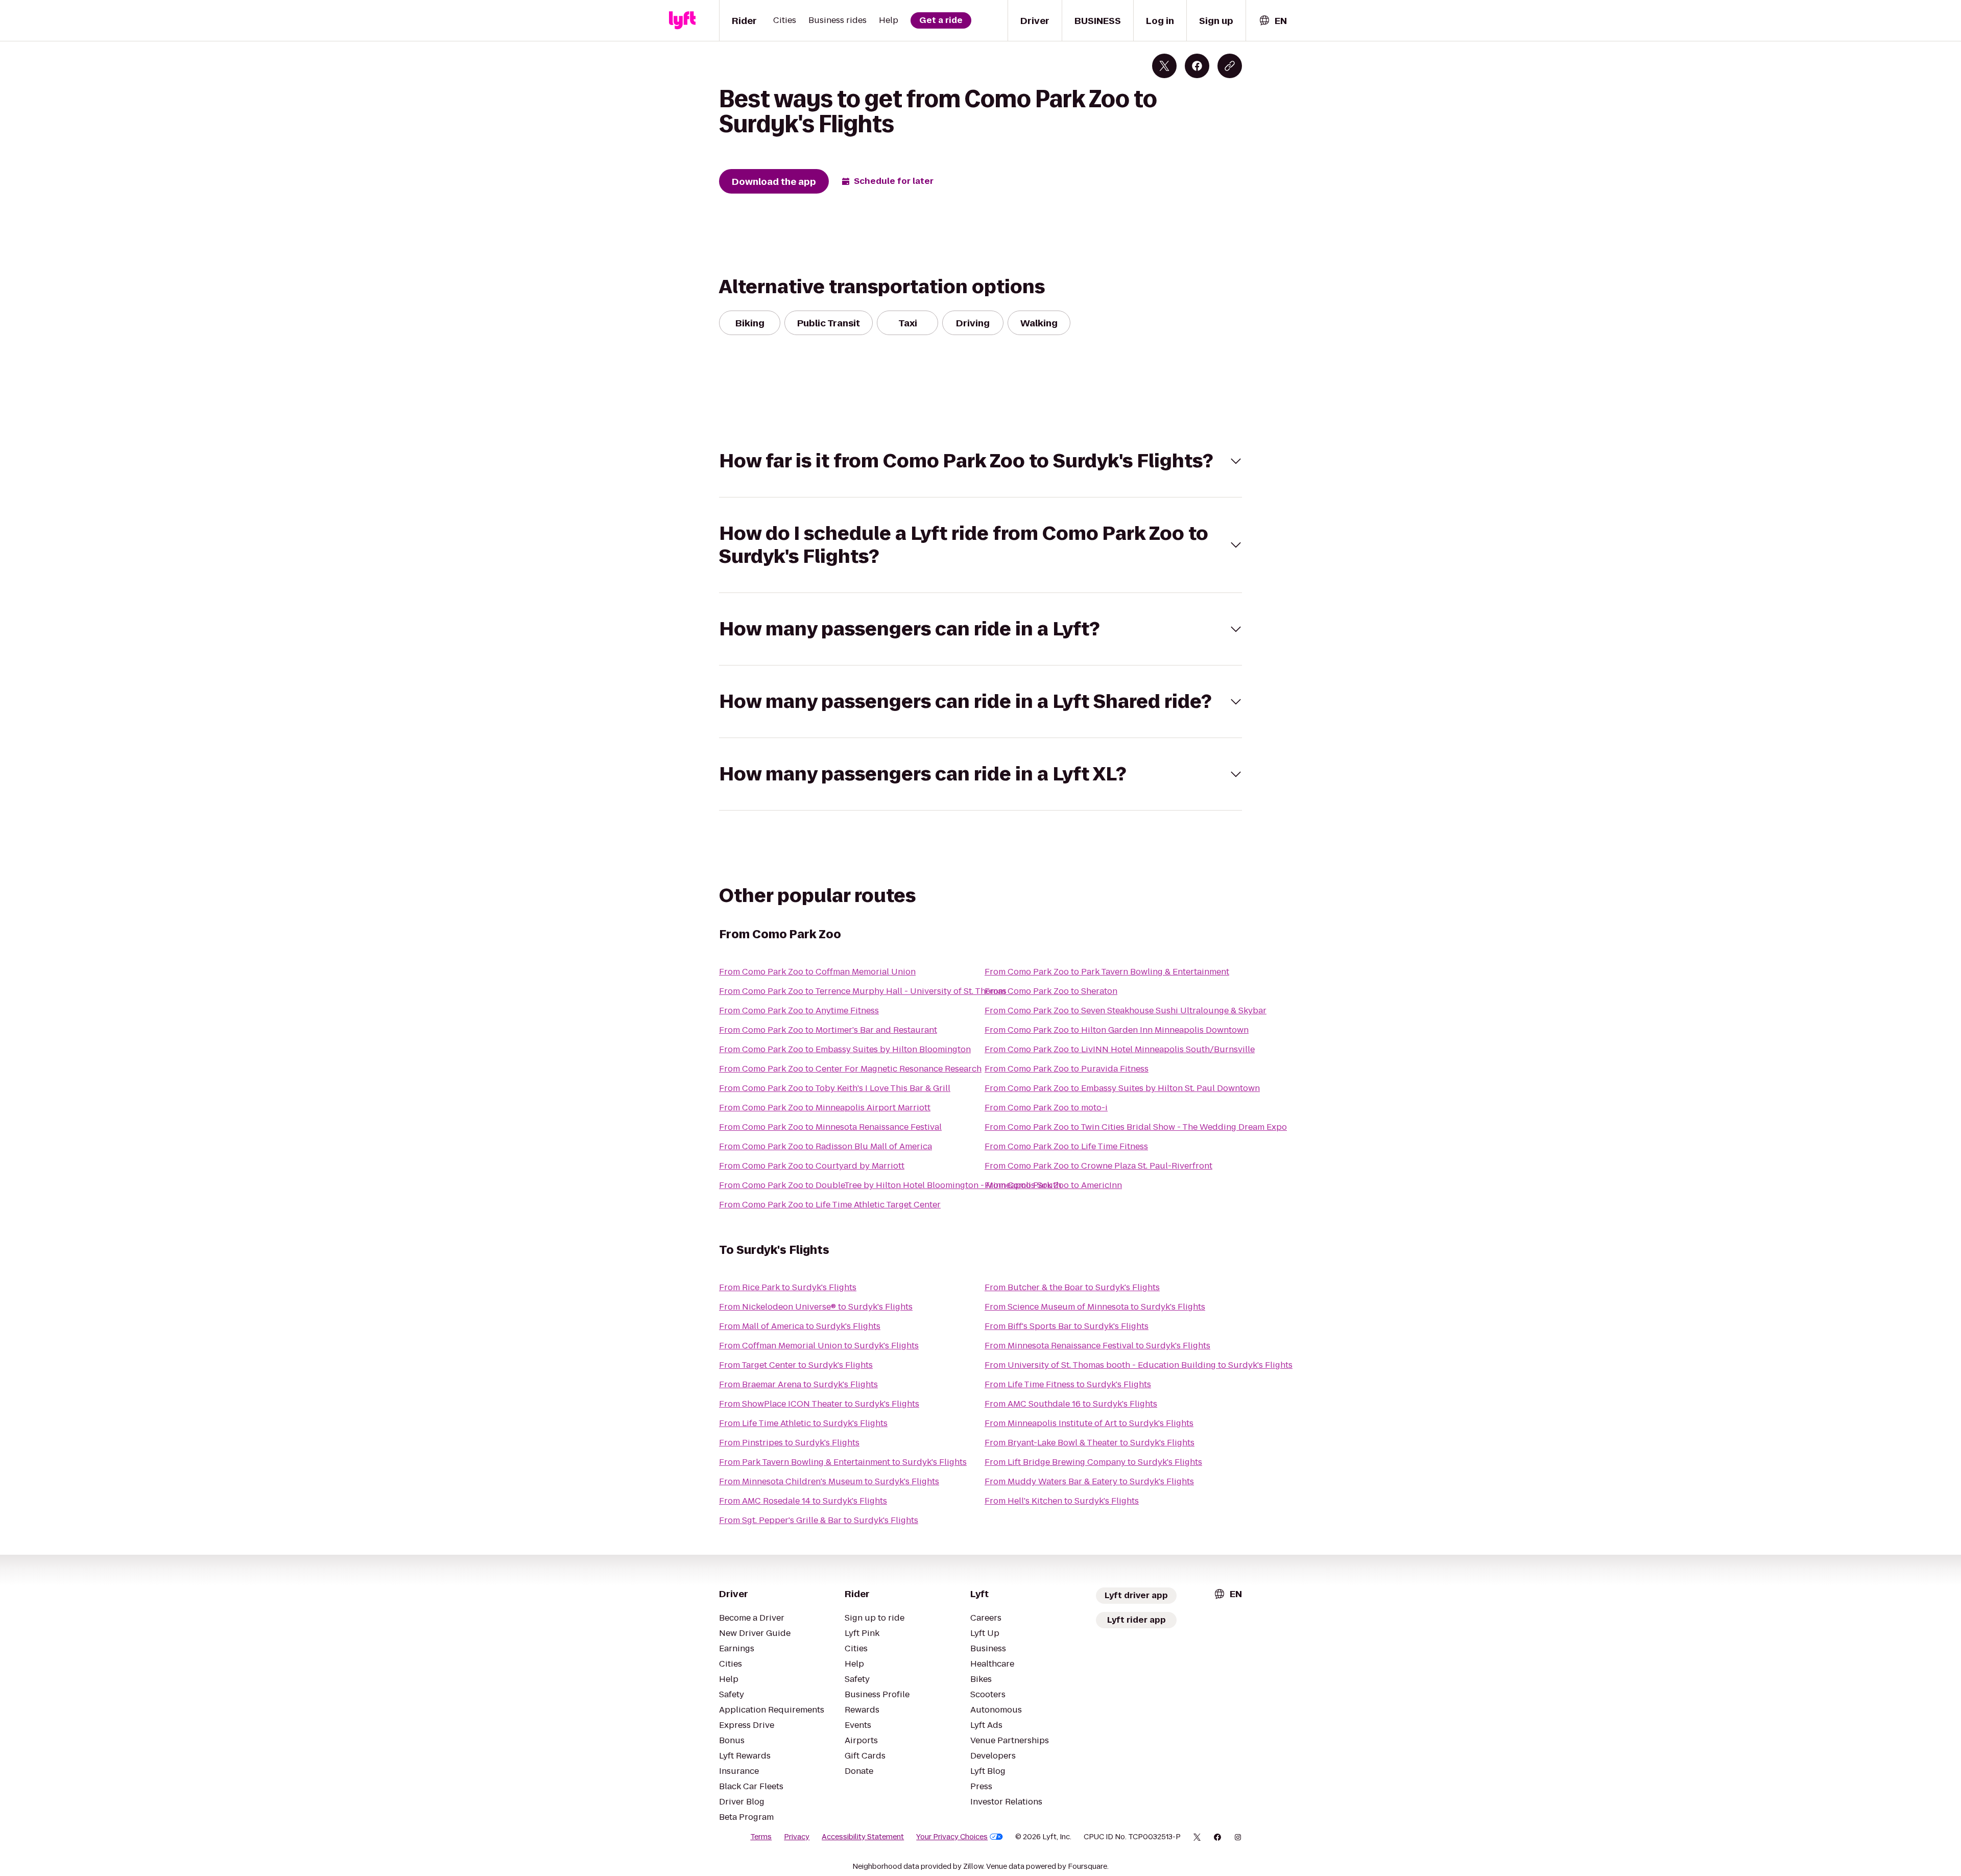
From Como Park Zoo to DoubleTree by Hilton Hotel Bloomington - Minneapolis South (890, 1185)
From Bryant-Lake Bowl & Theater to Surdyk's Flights (1090, 1443)
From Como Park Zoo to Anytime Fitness (799, 1011)
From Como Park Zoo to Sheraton (1051, 991)
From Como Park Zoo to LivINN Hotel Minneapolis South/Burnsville (1120, 1049)
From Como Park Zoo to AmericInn (1053, 1185)
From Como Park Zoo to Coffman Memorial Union (817, 972)
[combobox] (1273, 21)
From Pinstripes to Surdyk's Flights (789, 1443)
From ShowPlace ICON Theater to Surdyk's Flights (819, 1404)
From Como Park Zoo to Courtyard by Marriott (812, 1166)
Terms (761, 1837)
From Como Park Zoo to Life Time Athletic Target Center (830, 1205)
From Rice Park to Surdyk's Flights (788, 1287)
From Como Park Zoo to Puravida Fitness (1067, 1069)
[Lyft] (682, 20)
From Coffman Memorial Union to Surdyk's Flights (819, 1346)
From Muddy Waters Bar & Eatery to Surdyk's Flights (1089, 1481)
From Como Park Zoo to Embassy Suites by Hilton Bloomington (845, 1049)
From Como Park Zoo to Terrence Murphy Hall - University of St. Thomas (863, 991)
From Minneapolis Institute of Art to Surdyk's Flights (1089, 1423)
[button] (980, 461)
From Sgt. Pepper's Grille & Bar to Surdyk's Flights (819, 1520)
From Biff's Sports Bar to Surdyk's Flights (1067, 1326)
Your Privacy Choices (952, 1837)
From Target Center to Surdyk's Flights (796, 1365)
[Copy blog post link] (1230, 66)
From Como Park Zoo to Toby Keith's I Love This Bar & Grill (835, 1088)
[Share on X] (1164, 66)
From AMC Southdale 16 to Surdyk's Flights (1071, 1404)
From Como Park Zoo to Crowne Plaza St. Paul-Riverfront (1098, 1166)
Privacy (797, 1837)
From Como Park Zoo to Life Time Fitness (1066, 1146)
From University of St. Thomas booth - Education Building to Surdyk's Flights (1139, 1365)
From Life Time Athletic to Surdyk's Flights (803, 1423)
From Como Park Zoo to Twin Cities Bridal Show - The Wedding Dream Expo (1136, 1127)
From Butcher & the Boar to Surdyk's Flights (1072, 1287)
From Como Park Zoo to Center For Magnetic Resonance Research (850, 1069)
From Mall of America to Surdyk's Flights (800, 1326)
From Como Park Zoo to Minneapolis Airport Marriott (825, 1108)
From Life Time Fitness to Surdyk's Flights (1068, 1384)
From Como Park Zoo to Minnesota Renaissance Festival (830, 1127)
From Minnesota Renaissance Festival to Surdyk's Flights (1097, 1346)
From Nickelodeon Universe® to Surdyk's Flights (816, 1307)
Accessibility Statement (863, 1837)
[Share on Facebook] (1197, 66)
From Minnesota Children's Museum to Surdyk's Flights (829, 1481)
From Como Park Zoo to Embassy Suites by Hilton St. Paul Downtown (1122, 1088)
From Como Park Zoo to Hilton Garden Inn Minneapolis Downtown (1117, 1030)
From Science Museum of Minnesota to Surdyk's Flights (1095, 1307)
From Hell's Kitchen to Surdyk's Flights (1062, 1501)
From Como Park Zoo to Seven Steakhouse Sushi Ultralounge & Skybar (1126, 1011)
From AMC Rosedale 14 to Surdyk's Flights (803, 1501)
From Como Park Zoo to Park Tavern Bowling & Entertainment (1107, 972)
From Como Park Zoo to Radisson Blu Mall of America (826, 1146)
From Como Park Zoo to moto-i (1046, 1108)
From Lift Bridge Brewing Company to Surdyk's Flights (1093, 1462)
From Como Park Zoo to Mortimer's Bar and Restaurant (828, 1030)
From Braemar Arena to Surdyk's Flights (798, 1384)
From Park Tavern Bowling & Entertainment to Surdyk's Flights (843, 1462)
